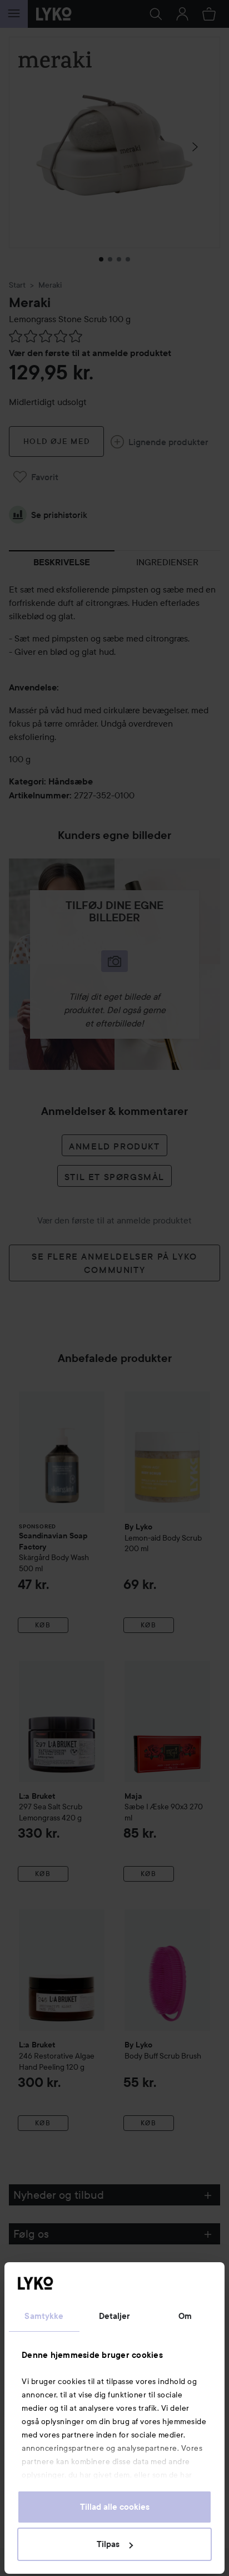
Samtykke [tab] (44, 2316)
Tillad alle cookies (115, 2507)
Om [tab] (185, 2316)
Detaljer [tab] (115, 2316)
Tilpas (108, 2544)
